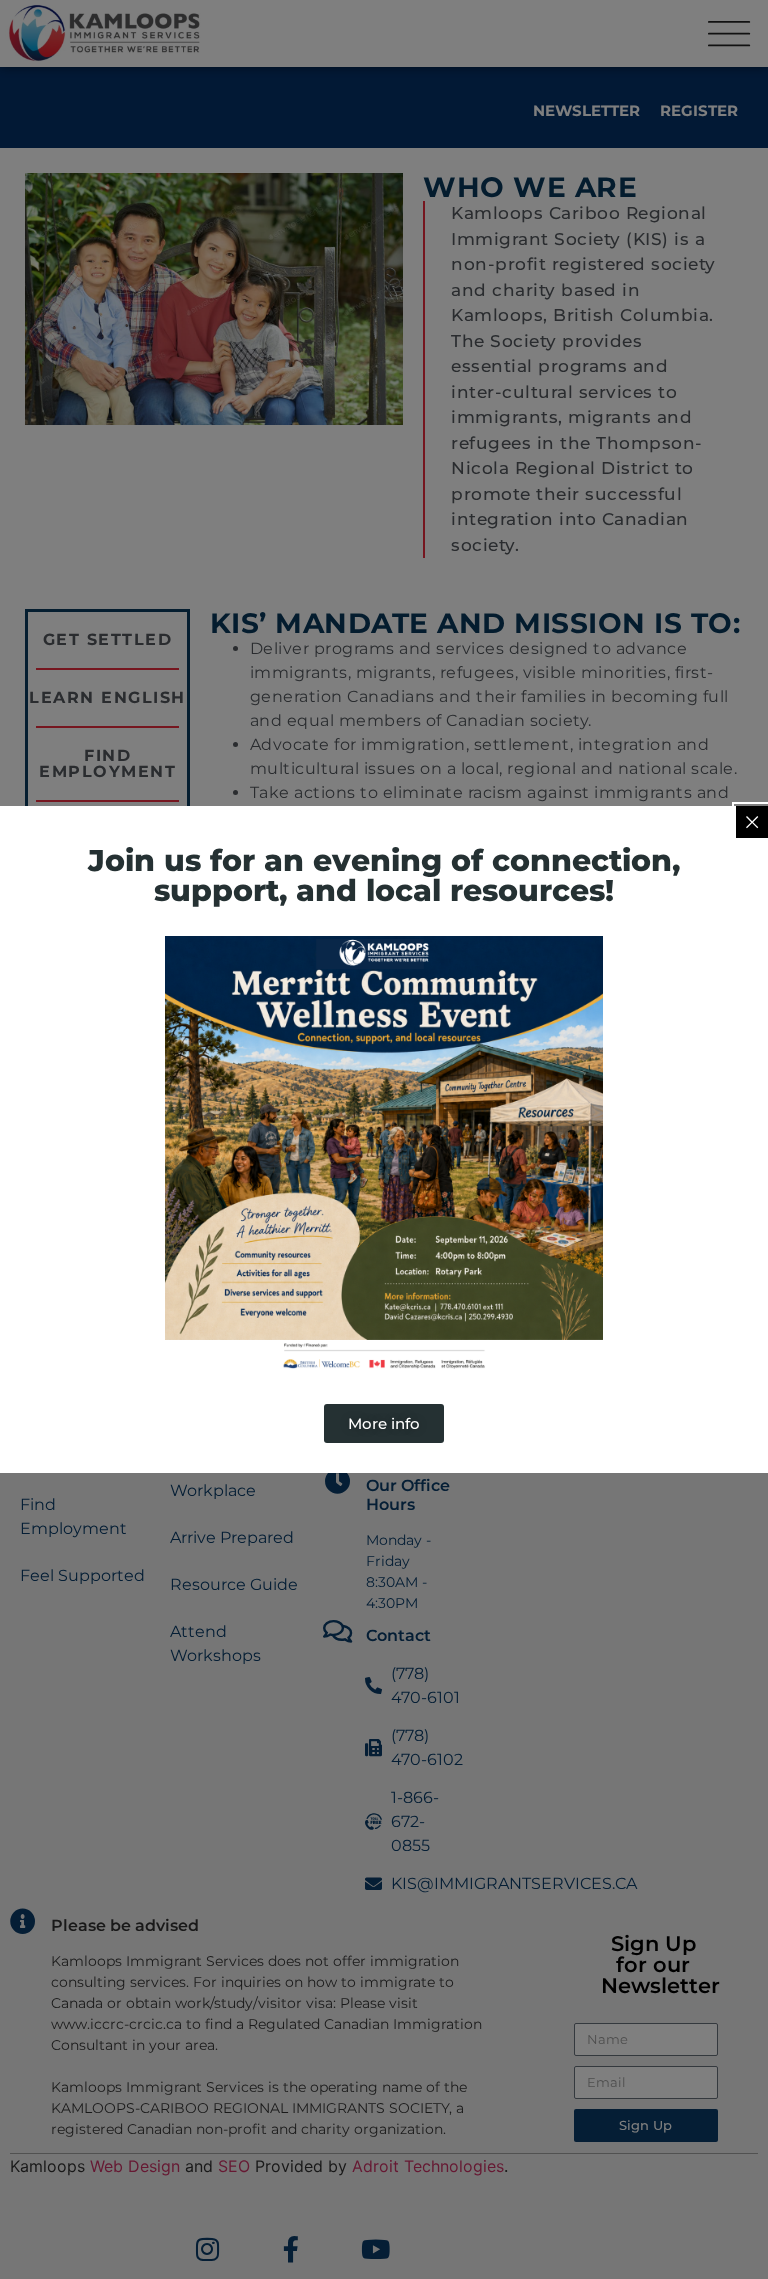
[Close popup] (752, 822)
